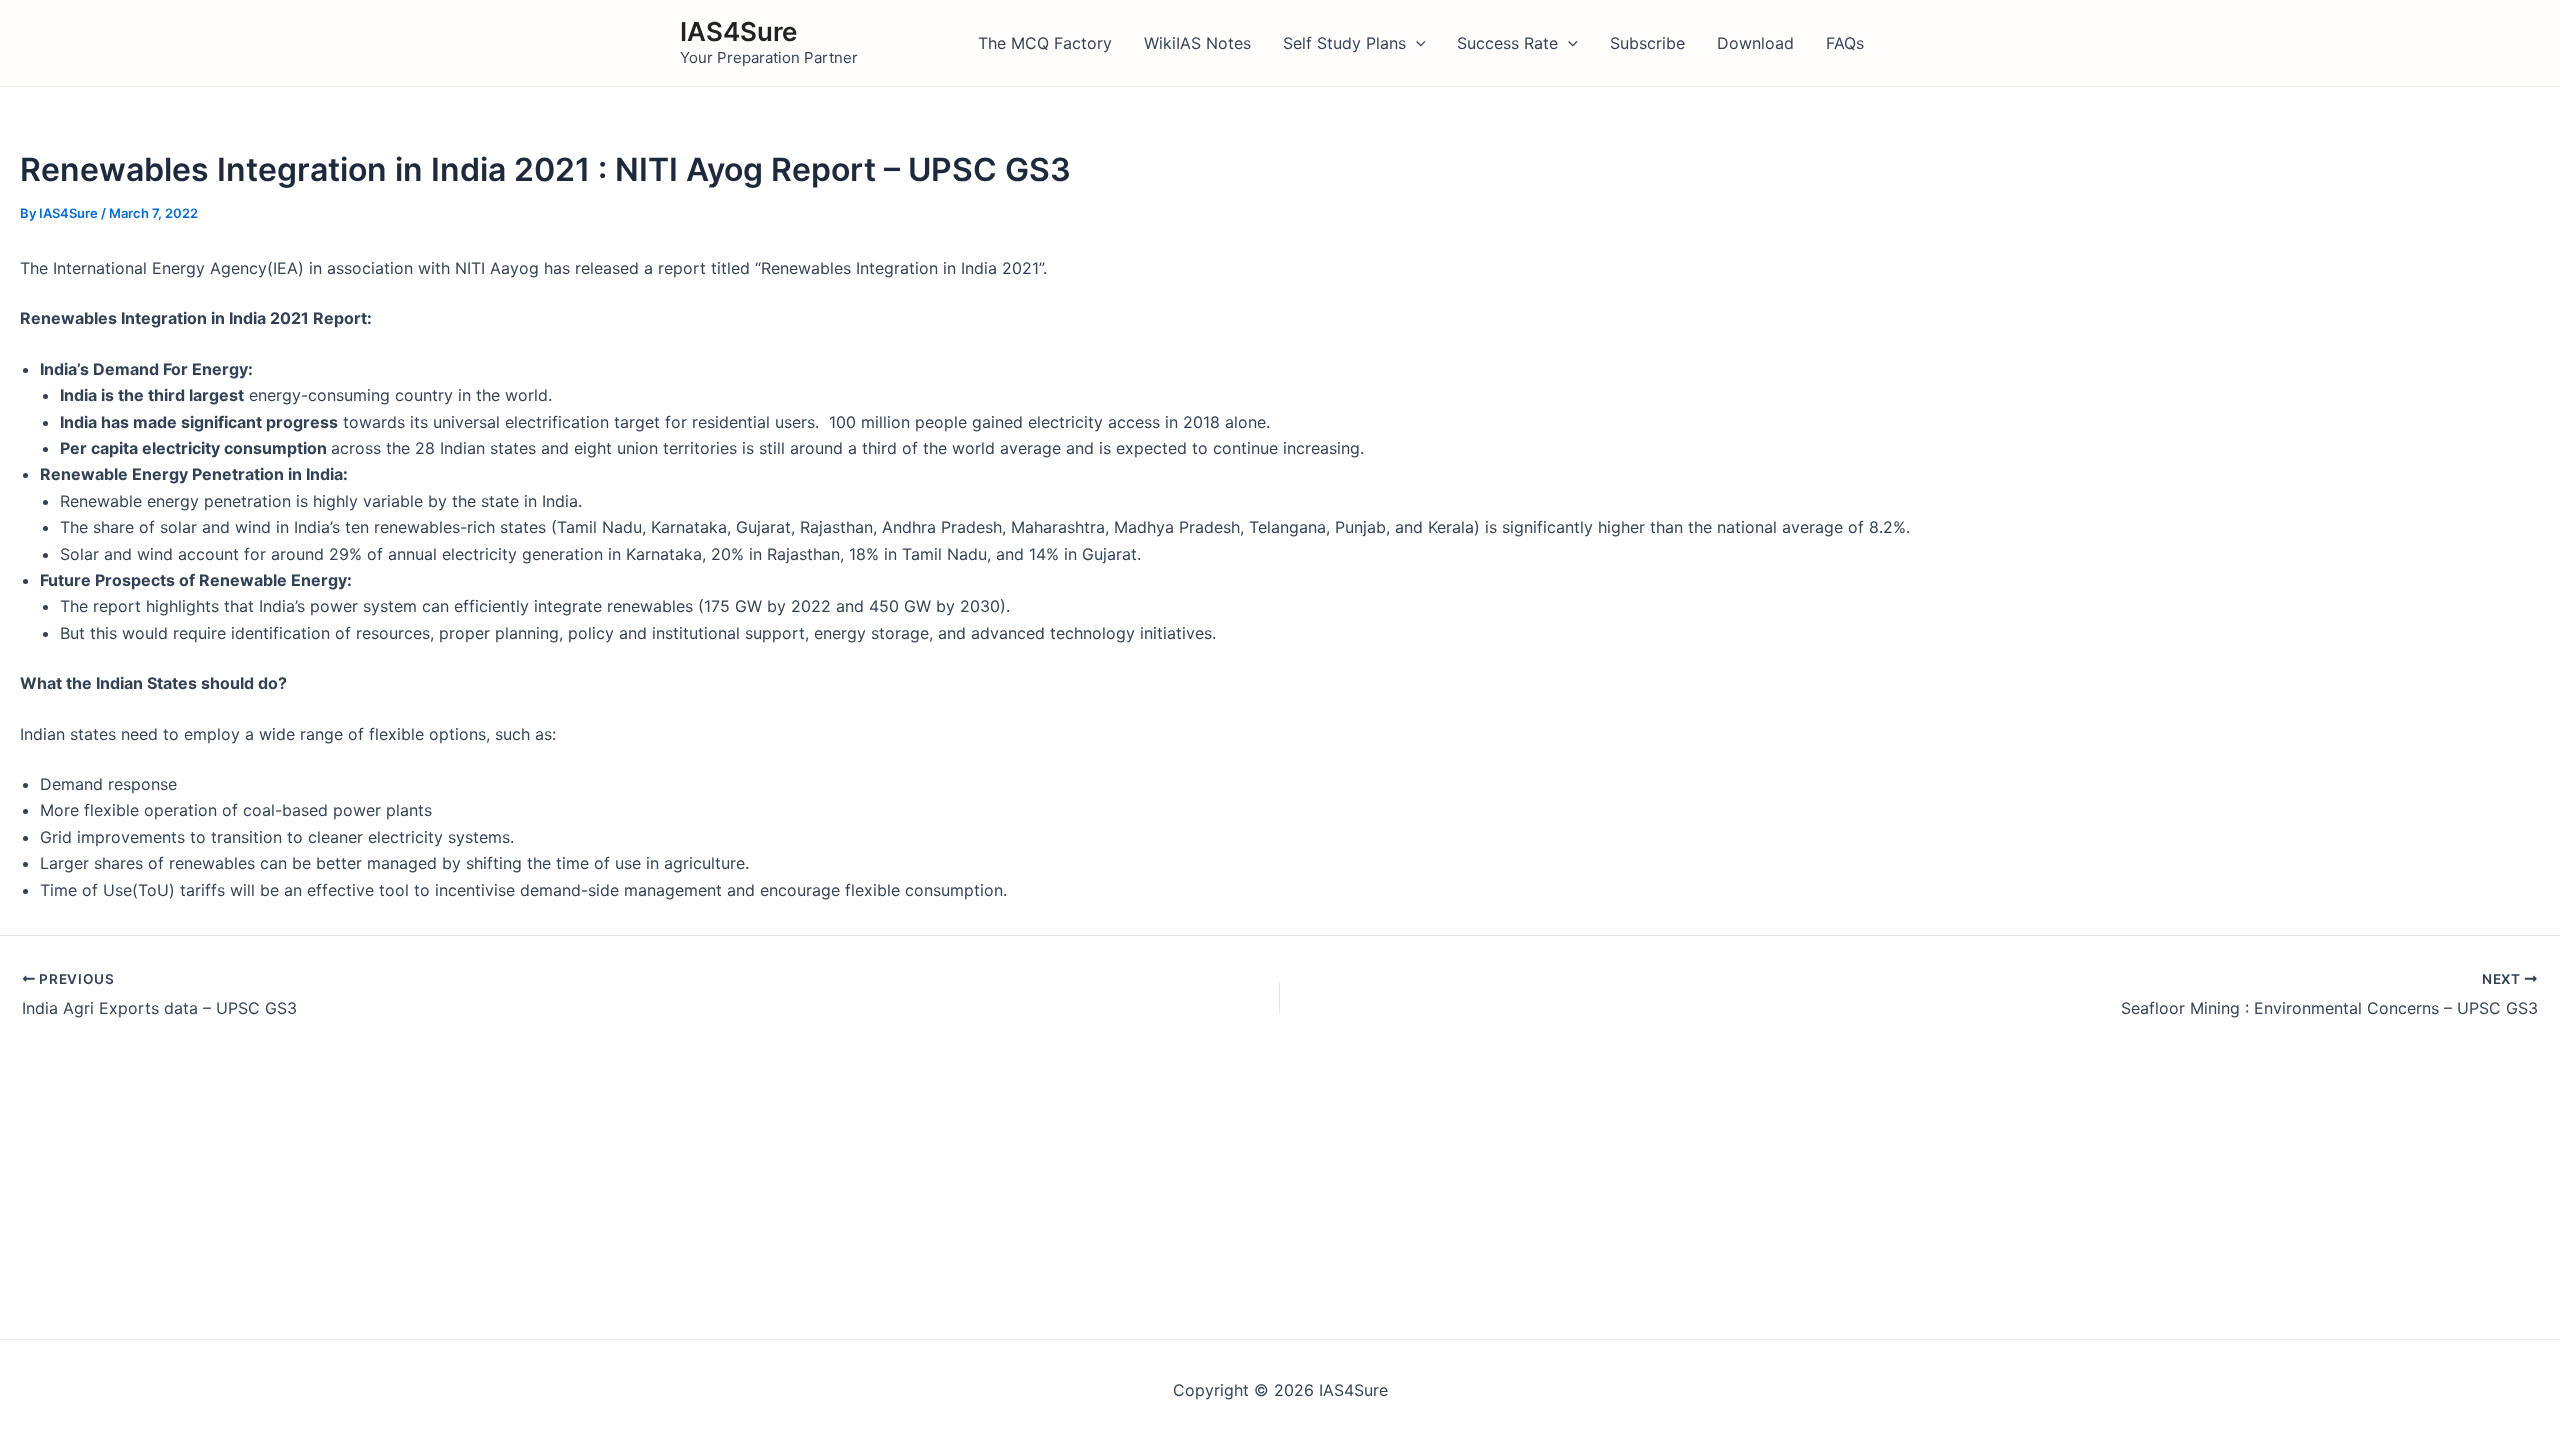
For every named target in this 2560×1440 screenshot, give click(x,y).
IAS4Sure (738, 31)
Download (1755, 43)
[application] (1416, 43)
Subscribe (1647, 43)
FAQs (1845, 43)
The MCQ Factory (1045, 43)
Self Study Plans (1344, 43)
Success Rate (1507, 43)
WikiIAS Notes (1197, 43)
